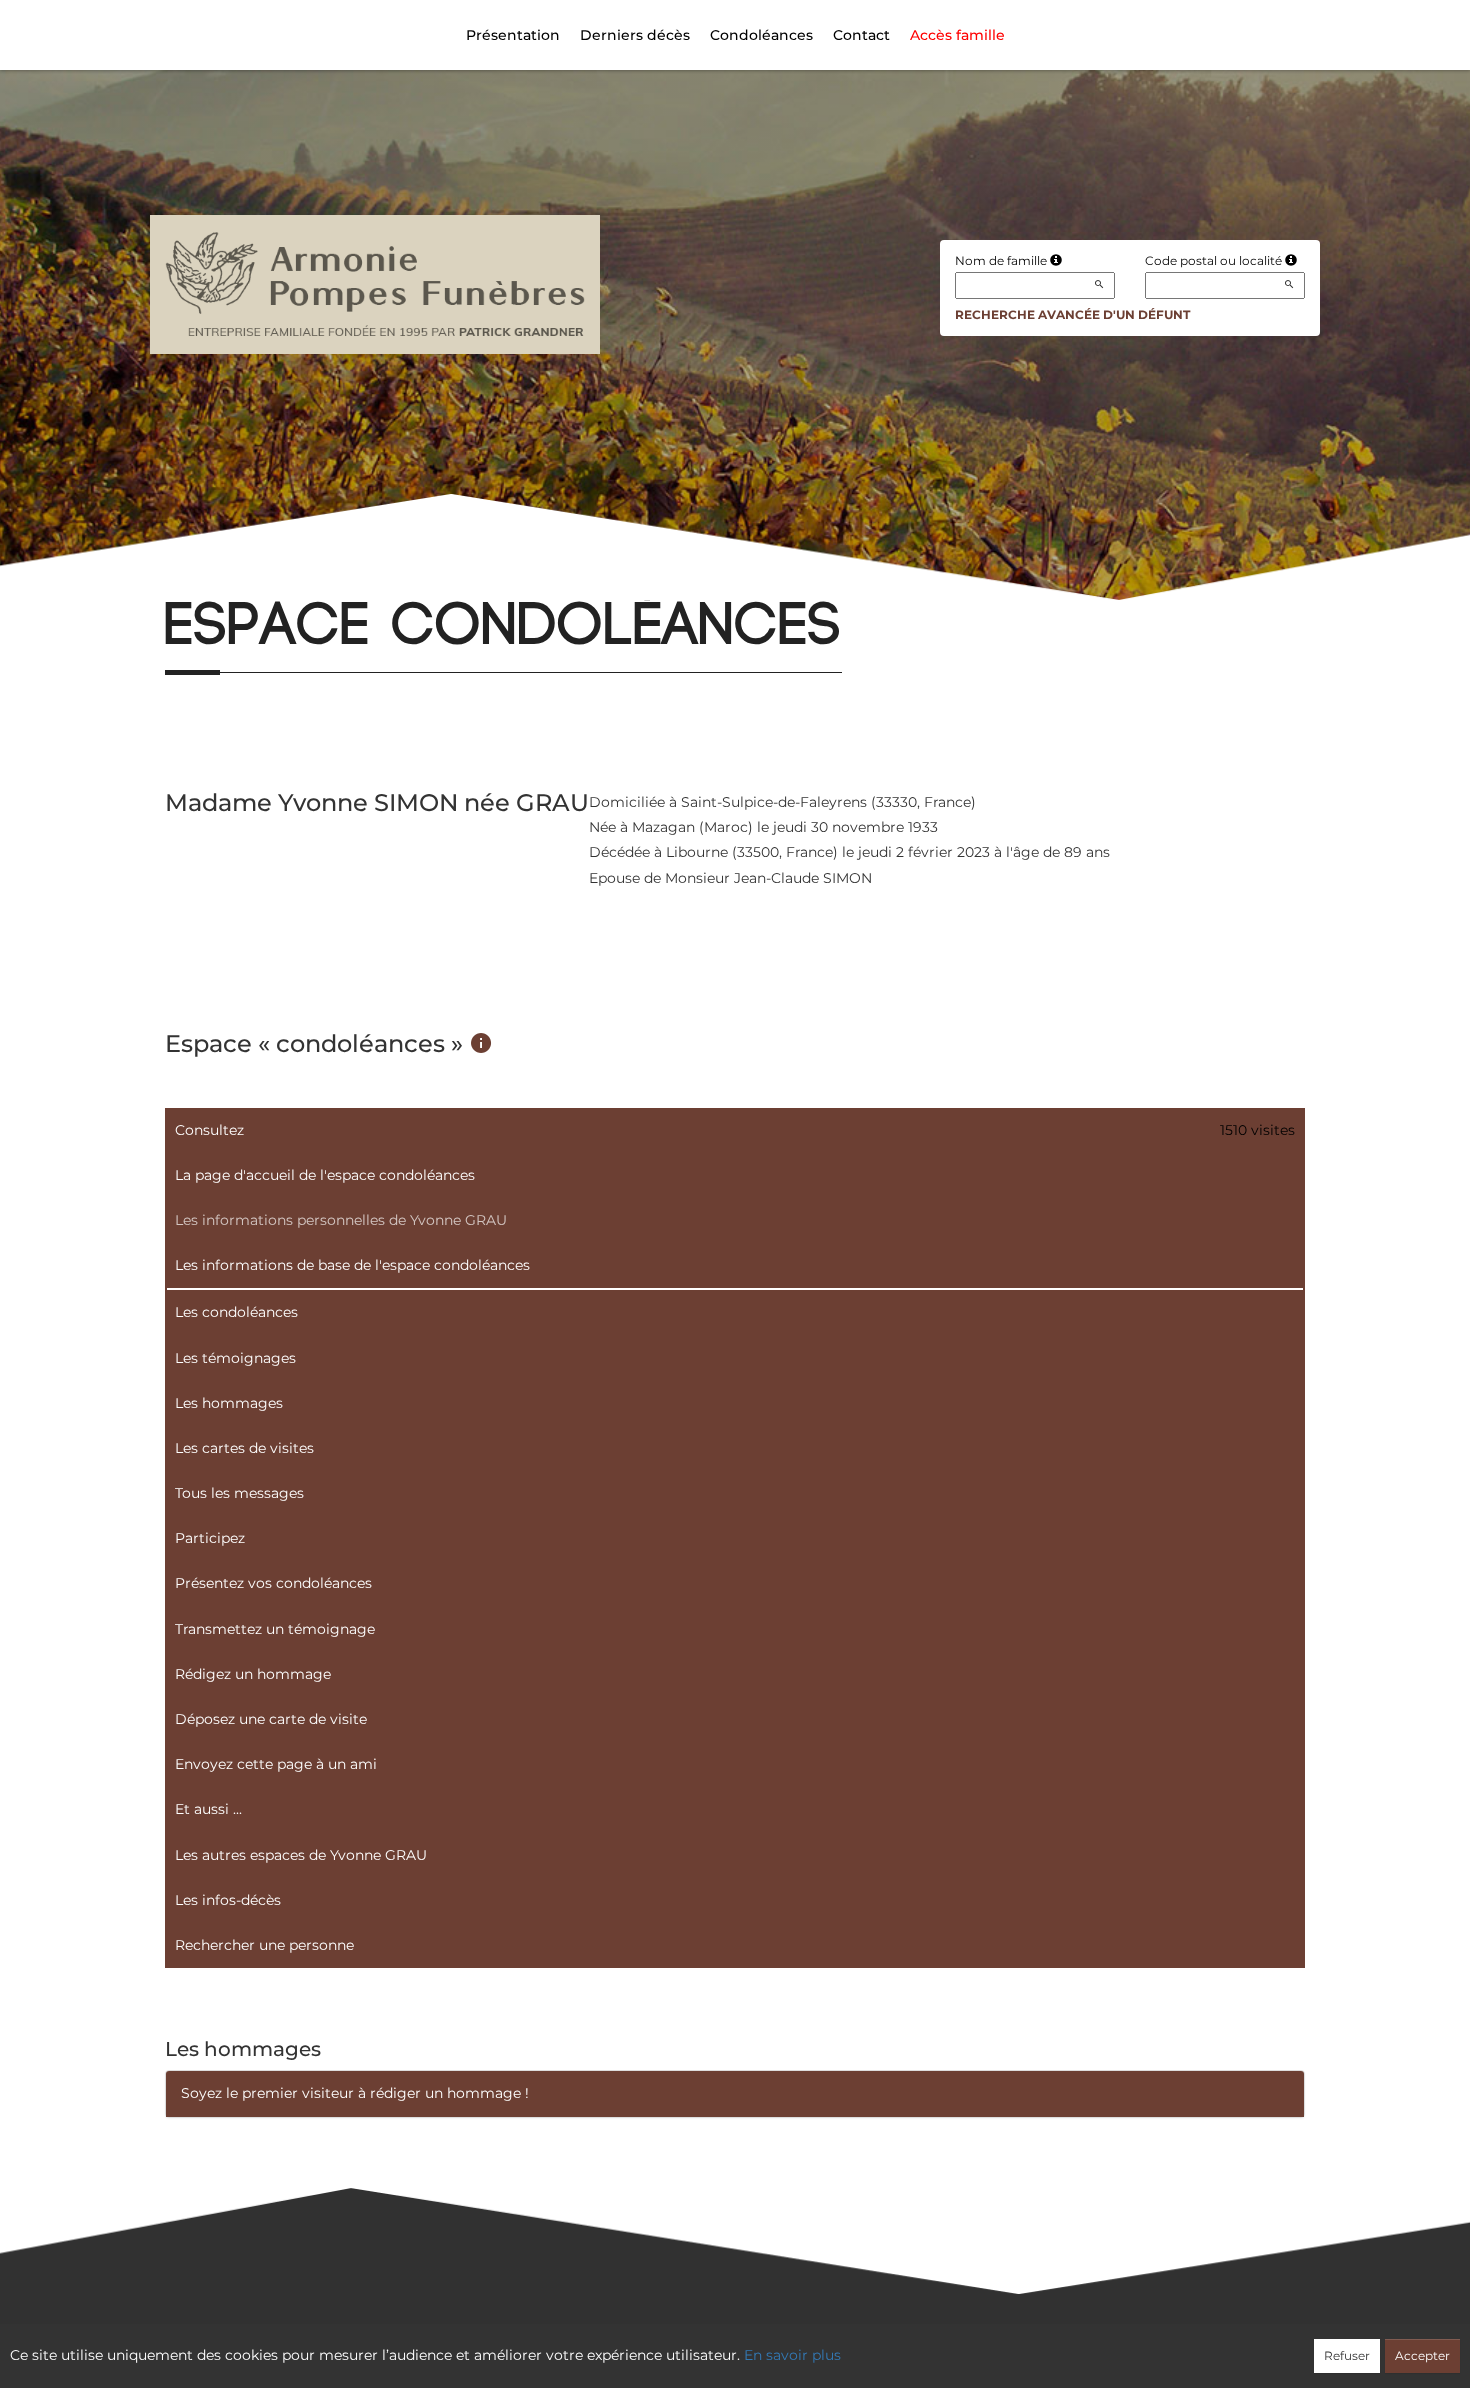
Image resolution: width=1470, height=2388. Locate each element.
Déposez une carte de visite (271, 1719)
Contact (861, 35)
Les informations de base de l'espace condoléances (352, 1265)
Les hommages (229, 1403)
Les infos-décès (228, 1900)
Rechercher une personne (264, 1945)
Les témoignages (235, 1358)
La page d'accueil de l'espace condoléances (325, 1175)
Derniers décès (635, 35)
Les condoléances (236, 1312)
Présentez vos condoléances (273, 1583)
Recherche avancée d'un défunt (1072, 314)
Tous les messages (239, 1493)
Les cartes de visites (244, 1448)
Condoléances (761, 35)
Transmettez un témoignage (275, 1629)
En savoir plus (792, 2355)
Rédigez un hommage (253, 1674)
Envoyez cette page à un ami (276, 1764)
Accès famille (957, 35)
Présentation (513, 35)
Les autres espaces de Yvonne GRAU (301, 1855)
